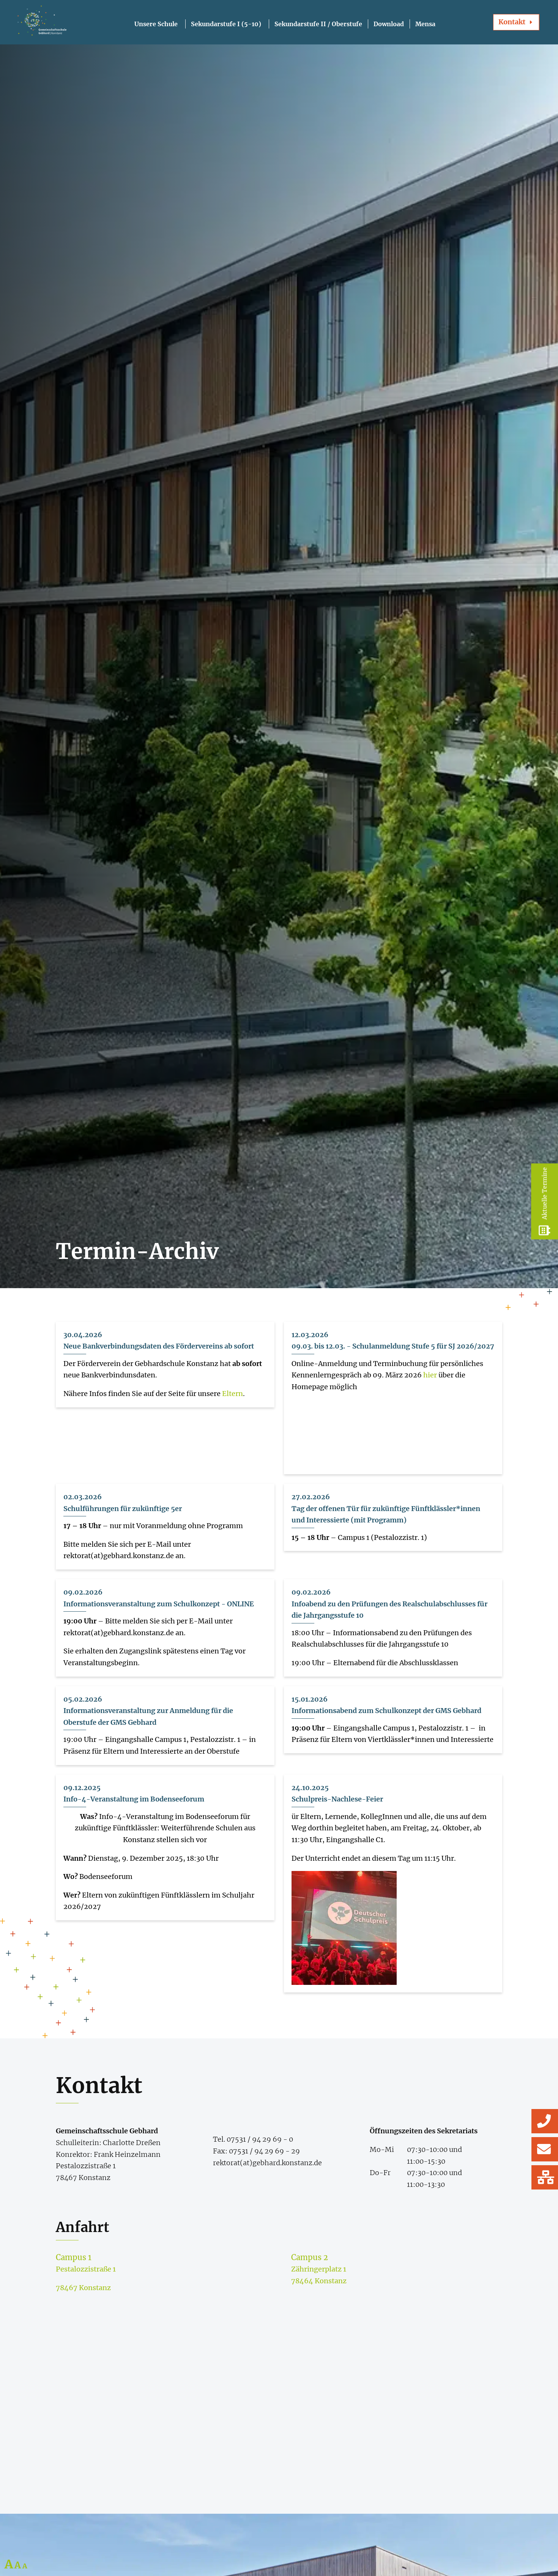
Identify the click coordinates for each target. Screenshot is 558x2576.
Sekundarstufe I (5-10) (226, 24)
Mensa (425, 24)
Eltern (232, 1394)
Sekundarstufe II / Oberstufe (318, 24)
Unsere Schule (156, 24)
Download (389, 24)
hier (430, 1375)
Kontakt (512, 22)
